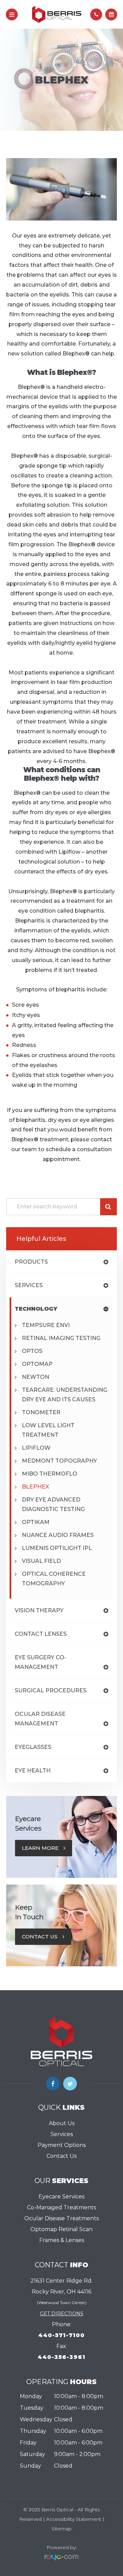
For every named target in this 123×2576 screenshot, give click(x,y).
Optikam (36, 1522)
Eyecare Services (61, 2197)
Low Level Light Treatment (48, 1430)
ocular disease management (40, 1719)
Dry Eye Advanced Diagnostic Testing (53, 1504)
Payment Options (62, 2145)
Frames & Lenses (62, 2240)
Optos (32, 1351)
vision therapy (39, 1610)
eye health (33, 1771)
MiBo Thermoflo (50, 1474)
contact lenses (41, 1634)
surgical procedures (51, 1690)
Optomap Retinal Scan (61, 2229)
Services (62, 2134)
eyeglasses (33, 1747)
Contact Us (40, 1937)
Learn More (40, 1848)
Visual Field (41, 1561)
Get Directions (62, 2314)
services (29, 1285)
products (31, 1262)
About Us (62, 2123)
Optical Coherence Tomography (54, 1579)
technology (36, 1309)
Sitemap (62, 2529)
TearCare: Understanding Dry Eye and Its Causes (65, 1395)
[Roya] (61, 2557)
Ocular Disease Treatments (61, 2218)
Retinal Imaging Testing (61, 1338)
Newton (36, 1377)
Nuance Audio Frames (58, 1535)
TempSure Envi (46, 1325)
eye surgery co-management (40, 1662)
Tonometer (41, 1412)
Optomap (37, 1364)
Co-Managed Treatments (61, 2207)
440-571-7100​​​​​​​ (61, 2335)
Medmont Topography (59, 1461)
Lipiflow (36, 1448)
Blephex (36, 1487)
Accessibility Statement (74, 2519)
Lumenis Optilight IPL (57, 1548)
